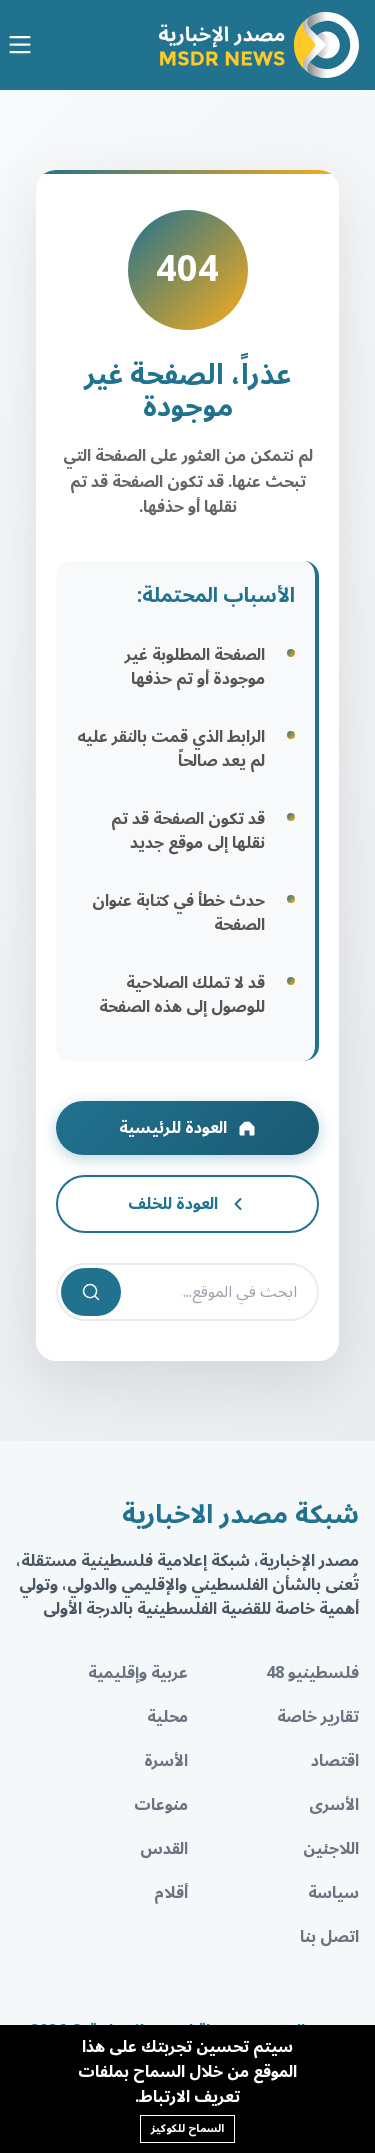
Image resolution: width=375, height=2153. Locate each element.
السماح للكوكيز (187, 2128)
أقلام (171, 1893)
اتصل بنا (329, 1937)
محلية (167, 1717)
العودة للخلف (173, 1204)
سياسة (333, 1893)
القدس (164, 1849)
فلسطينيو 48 (312, 1673)
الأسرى (334, 1805)
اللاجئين (331, 1849)
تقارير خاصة (318, 1717)
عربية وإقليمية (138, 1673)
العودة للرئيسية (173, 1128)
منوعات (161, 1805)
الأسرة (166, 1761)
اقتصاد (335, 1761)
